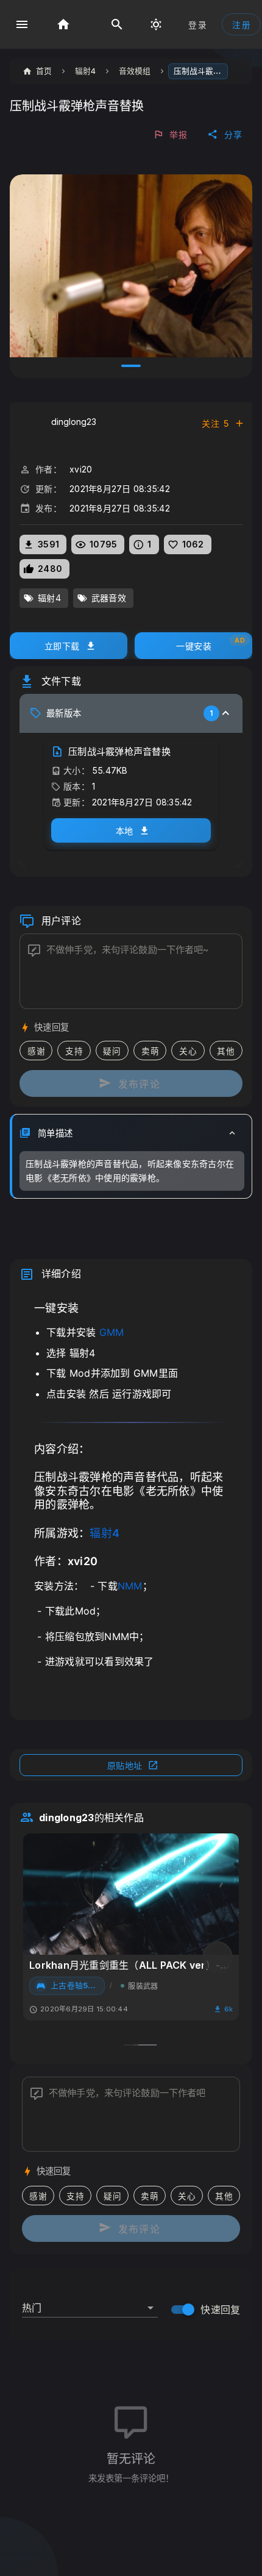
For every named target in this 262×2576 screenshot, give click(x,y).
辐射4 (104, 1533)
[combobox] (90, 2303)
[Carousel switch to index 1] (131, 366)
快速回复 (220, 2310)
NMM (130, 1586)
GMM (112, 1332)
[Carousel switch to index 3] (147, 2045)
